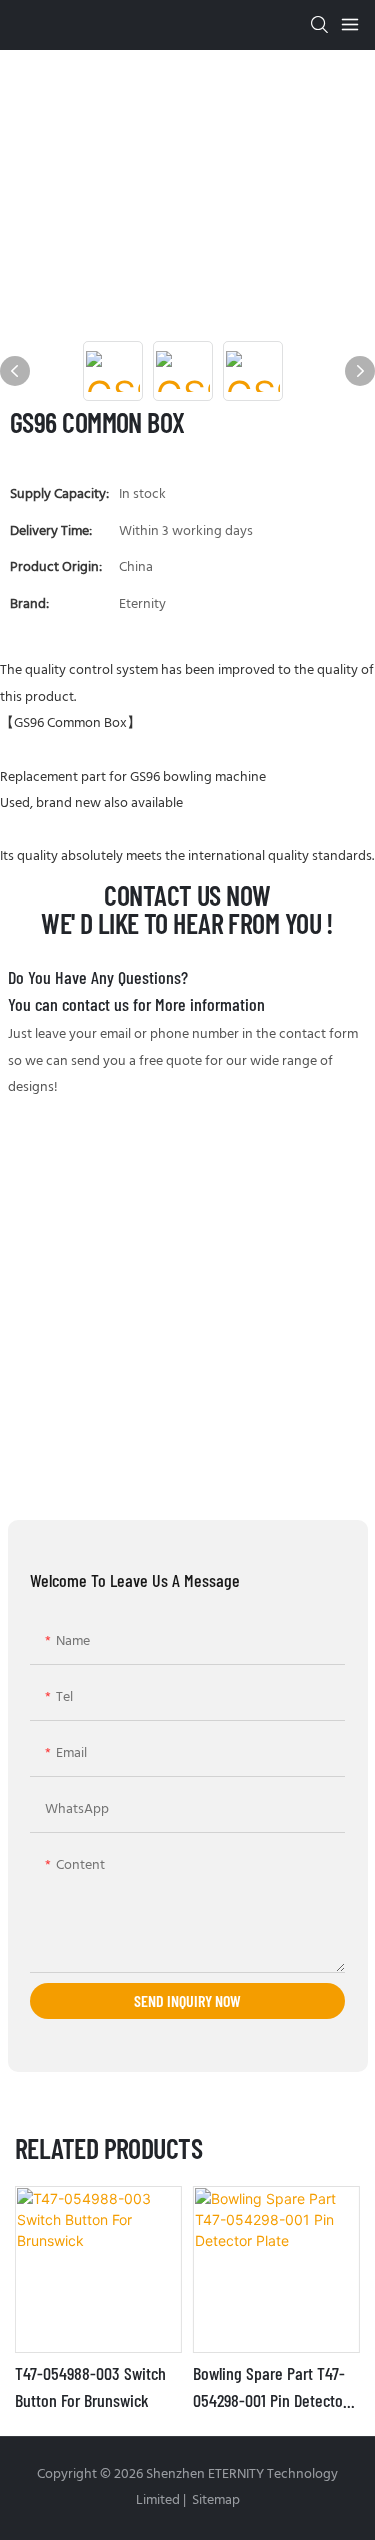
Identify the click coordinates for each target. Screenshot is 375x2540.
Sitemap (214, 2500)
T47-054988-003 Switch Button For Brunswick (90, 2386)
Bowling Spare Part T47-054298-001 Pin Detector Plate (270, 2388)
